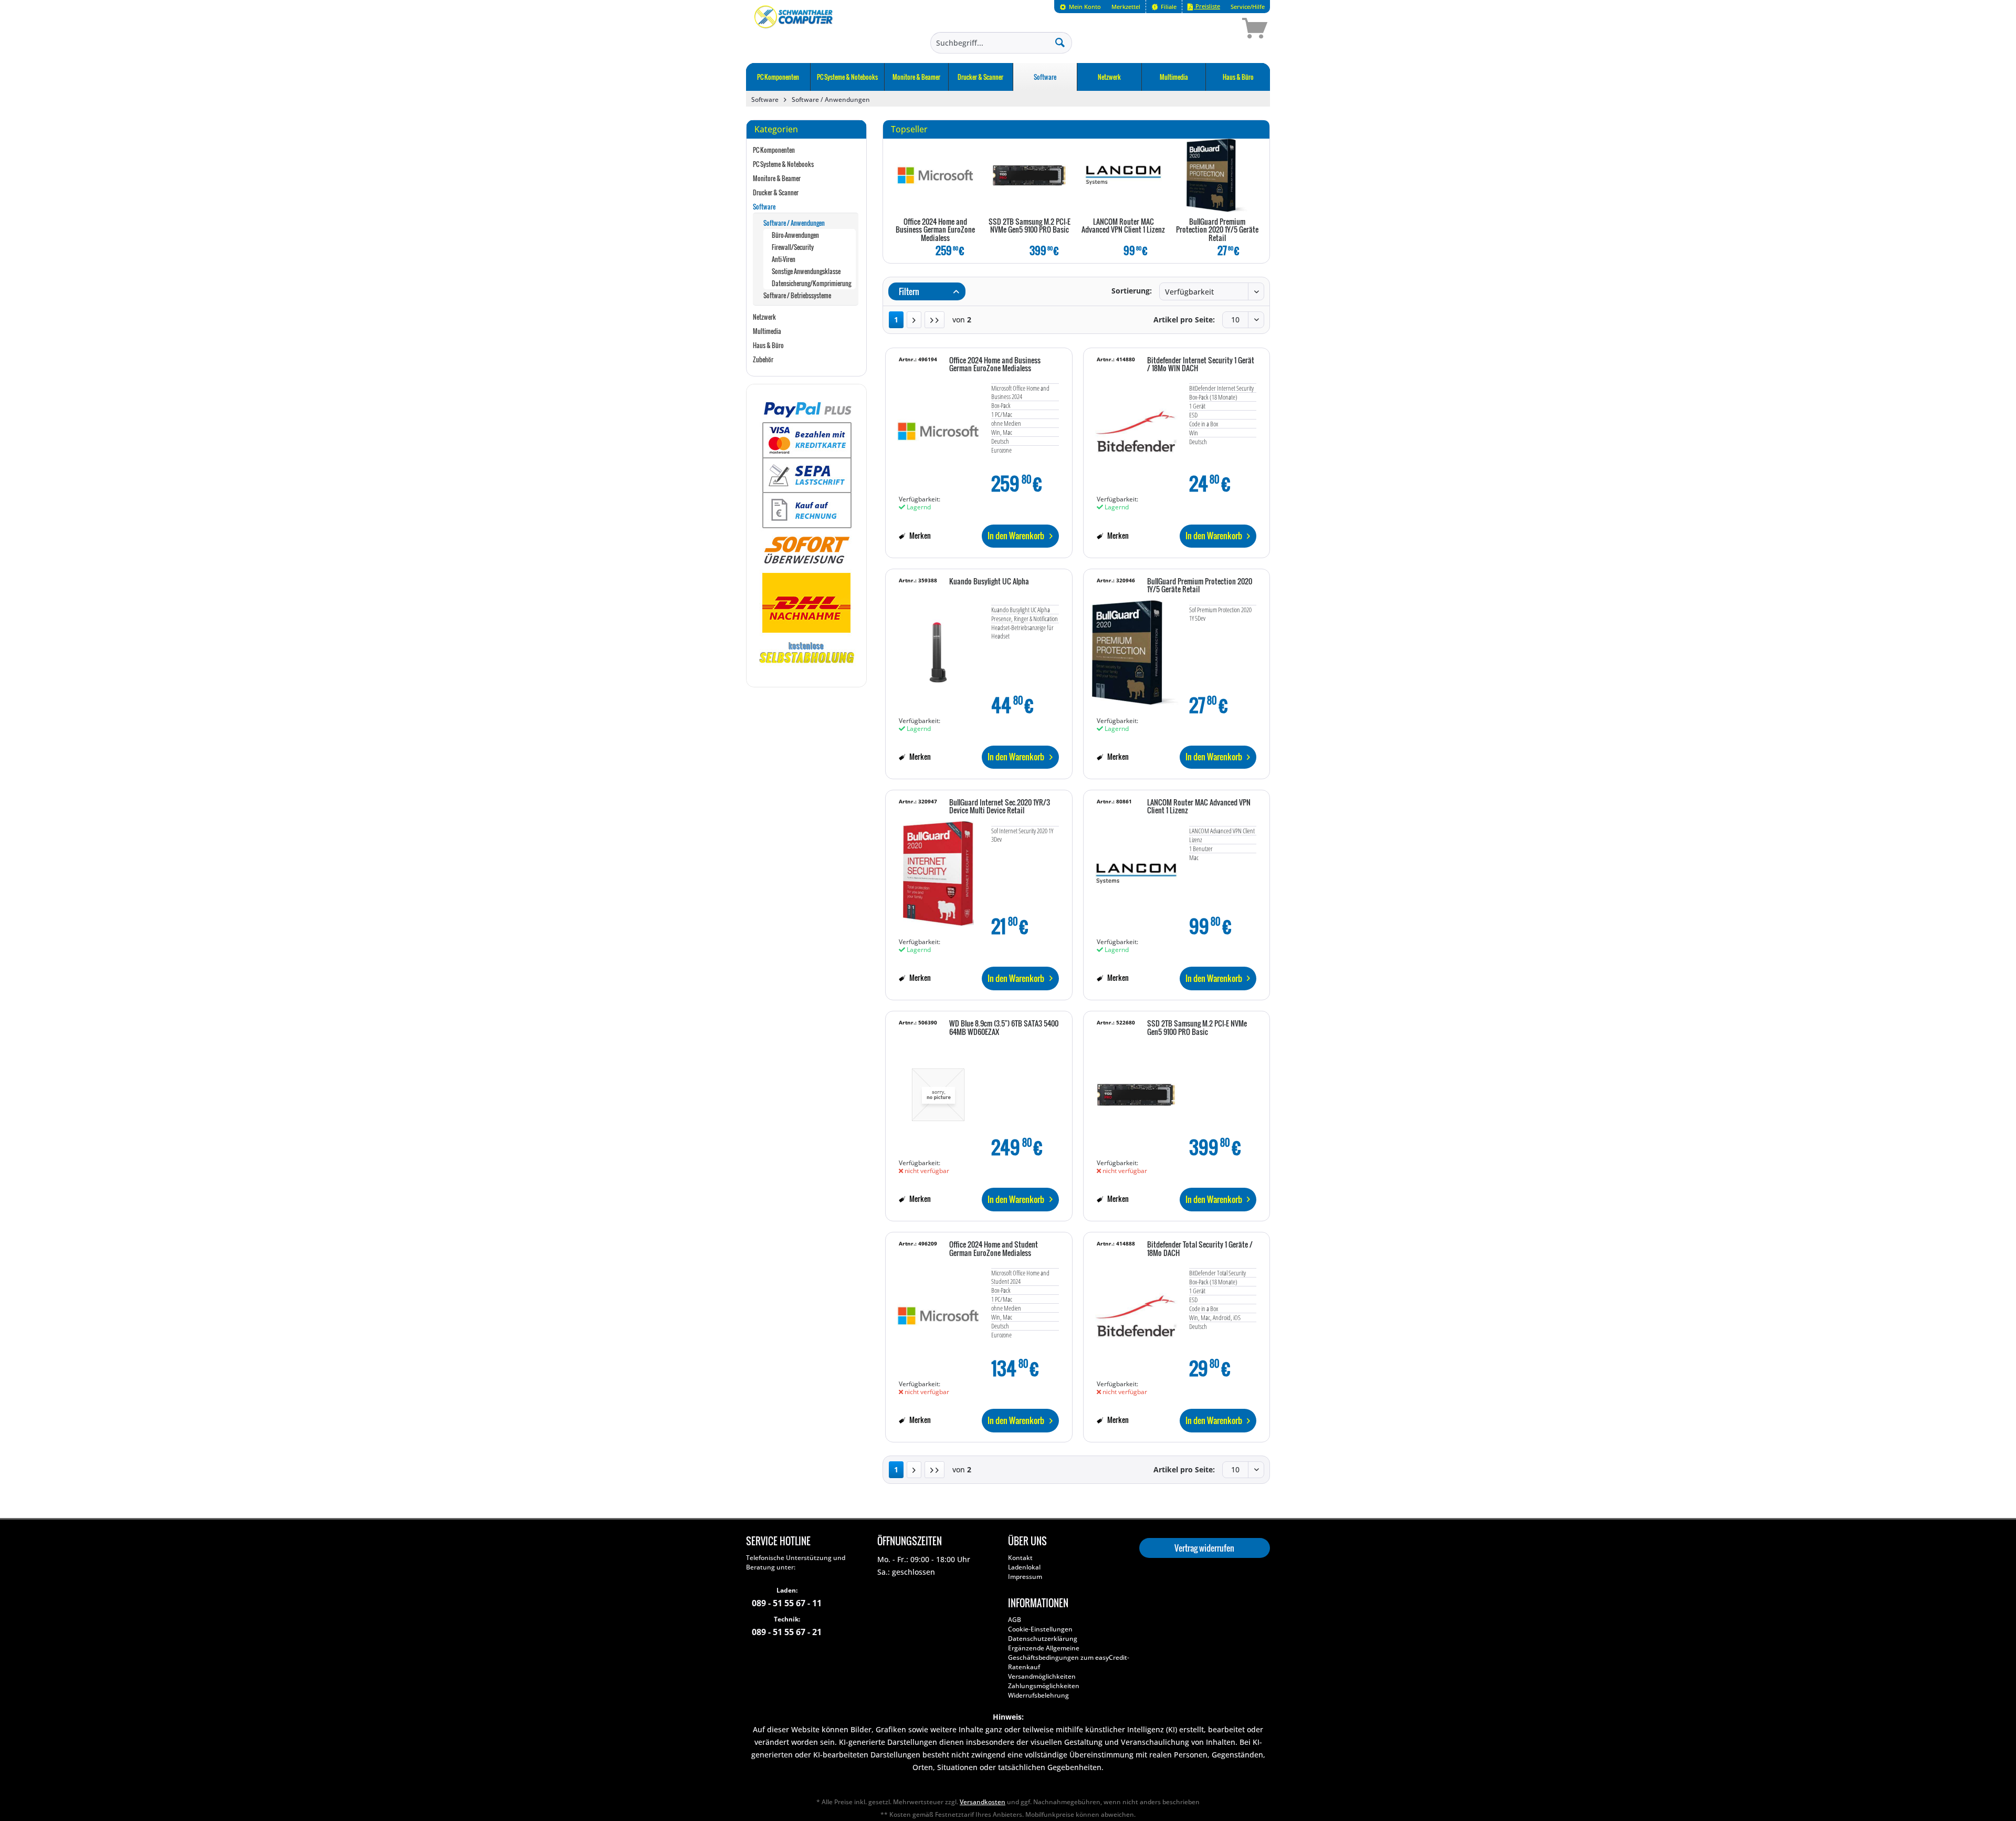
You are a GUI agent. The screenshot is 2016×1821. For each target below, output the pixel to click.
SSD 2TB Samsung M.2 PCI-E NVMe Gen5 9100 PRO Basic (1030, 226)
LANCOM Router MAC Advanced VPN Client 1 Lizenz (1123, 226)
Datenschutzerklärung (1043, 1639)
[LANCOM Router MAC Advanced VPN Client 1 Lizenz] (1123, 175)
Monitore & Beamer (777, 178)
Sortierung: (1132, 291)
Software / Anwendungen (794, 223)
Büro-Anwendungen (795, 235)
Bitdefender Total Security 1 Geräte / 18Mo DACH (1200, 1249)
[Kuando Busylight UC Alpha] (938, 647)
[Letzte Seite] (934, 320)
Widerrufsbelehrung (1038, 1695)
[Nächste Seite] (914, 320)
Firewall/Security (793, 247)
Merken (919, 535)
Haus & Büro (768, 345)
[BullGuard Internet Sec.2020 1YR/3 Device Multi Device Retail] (938, 868)
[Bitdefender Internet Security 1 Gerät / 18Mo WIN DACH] (1136, 426)
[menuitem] (1080, 7)
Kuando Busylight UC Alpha (989, 582)
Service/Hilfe (1248, 7)
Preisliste (1207, 6)
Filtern (908, 291)
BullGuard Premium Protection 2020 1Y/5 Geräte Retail (1217, 230)
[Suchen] (1060, 42)
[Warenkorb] (1217, 30)
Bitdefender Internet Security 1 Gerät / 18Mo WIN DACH (1201, 365)
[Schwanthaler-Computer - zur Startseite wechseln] (794, 30)
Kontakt (1020, 1558)
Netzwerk (764, 317)
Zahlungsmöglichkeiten (1044, 1686)
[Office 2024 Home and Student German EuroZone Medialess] (938, 1311)
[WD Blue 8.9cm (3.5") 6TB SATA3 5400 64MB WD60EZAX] (938, 1090)
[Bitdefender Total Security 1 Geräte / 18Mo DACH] (1136, 1311)
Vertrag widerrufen (1204, 1548)
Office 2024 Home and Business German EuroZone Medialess (935, 230)
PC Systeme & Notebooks (783, 164)
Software (764, 207)
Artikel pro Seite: (1184, 320)
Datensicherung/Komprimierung (811, 283)
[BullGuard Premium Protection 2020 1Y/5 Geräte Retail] (1217, 175)
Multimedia (767, 331)
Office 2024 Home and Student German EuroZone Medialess (994, 1249)
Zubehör (763, 359)
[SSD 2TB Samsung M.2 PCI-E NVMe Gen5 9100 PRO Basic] (1029, 175)
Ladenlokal (1024, 1567)
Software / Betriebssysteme (797, 295)
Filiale (1168, 7)
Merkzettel (1126, 7)
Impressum (1025, 1577)
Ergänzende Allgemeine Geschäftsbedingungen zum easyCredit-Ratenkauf (1069, 1657)
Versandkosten (983, 1802)
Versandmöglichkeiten (1042, 1676)
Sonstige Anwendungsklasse (806, 271)
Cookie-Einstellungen (1040, 1629)
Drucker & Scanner (776, 192)
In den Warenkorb (1016, 536)
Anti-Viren (784, 259)
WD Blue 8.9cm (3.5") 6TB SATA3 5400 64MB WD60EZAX (1004, 1028)
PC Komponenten (774, 150)
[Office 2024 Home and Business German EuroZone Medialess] (935, 175)
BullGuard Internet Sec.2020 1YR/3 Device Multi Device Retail (1000, 807)
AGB (1015, 1620)
